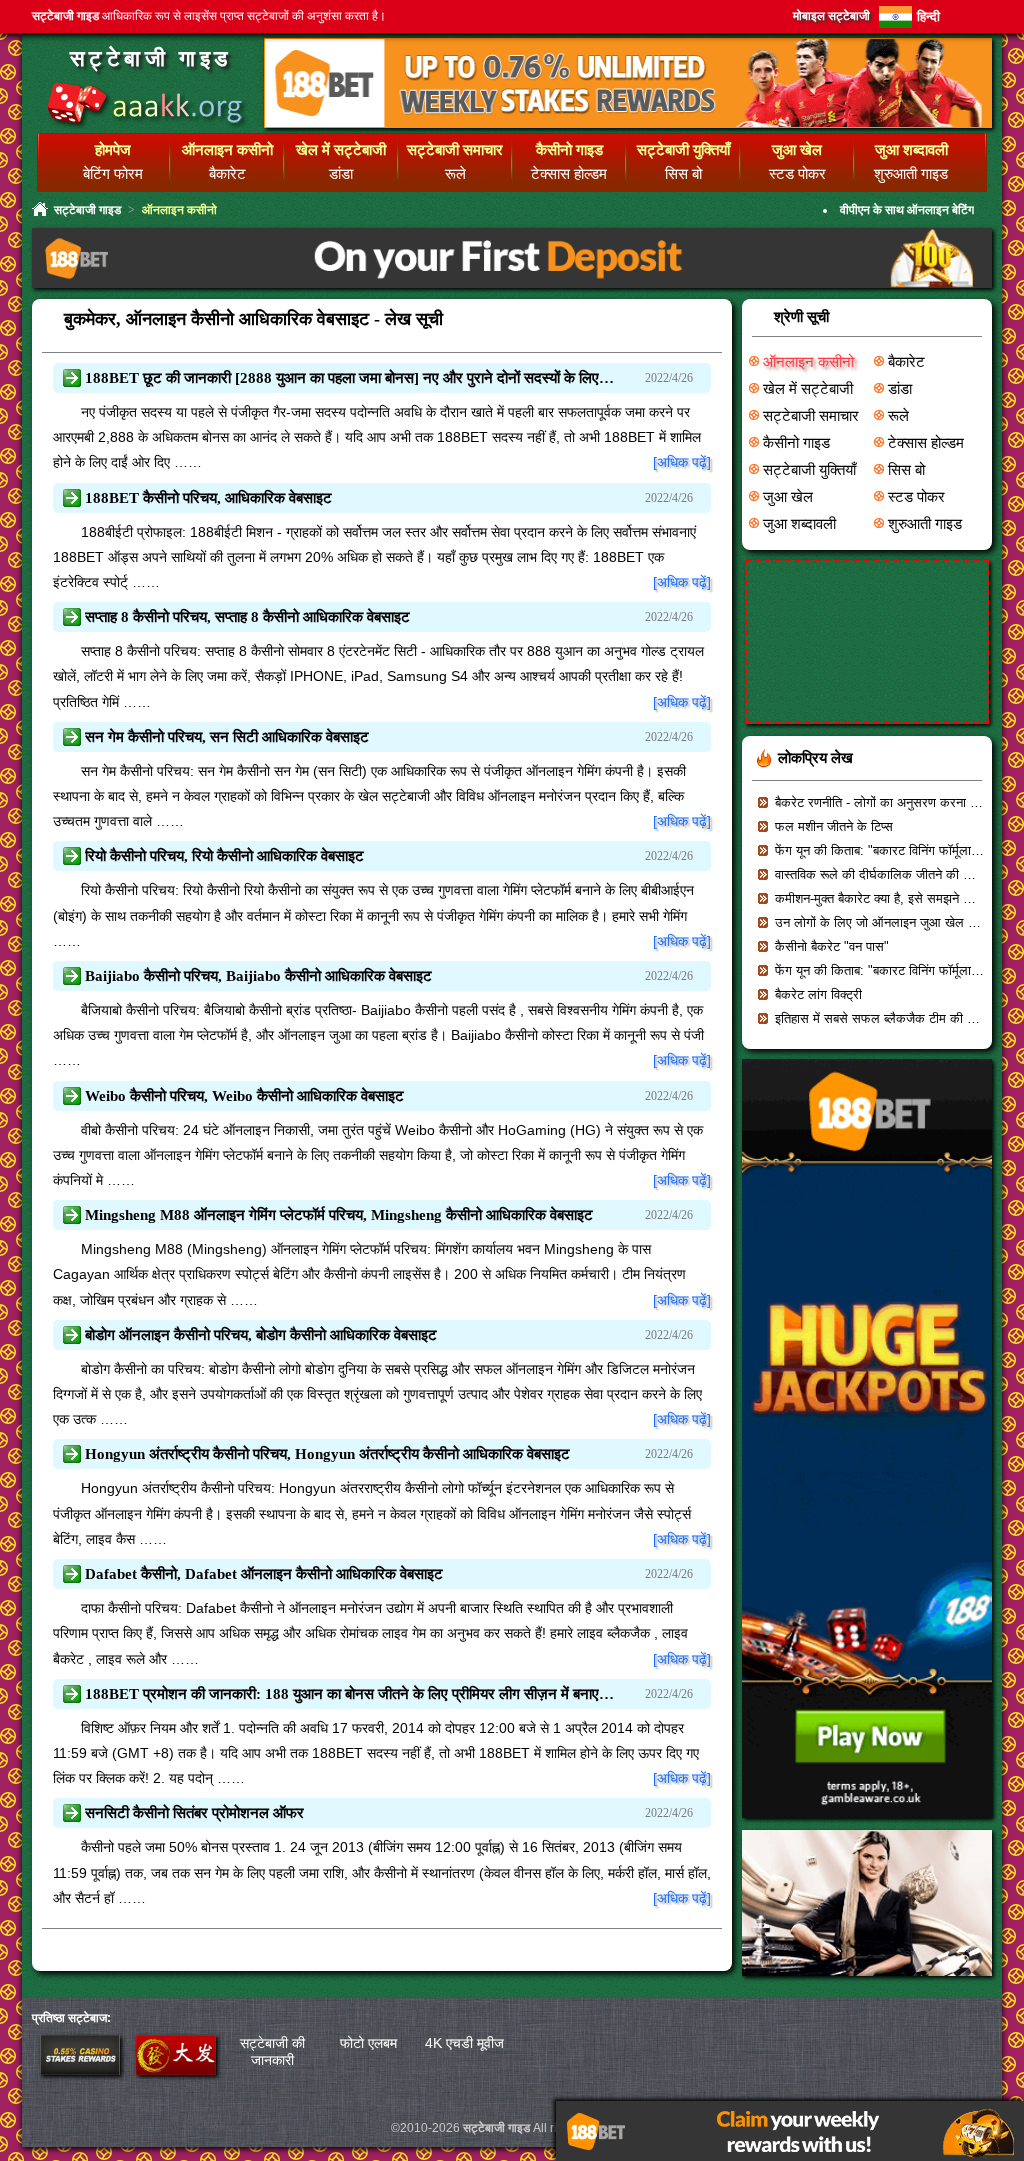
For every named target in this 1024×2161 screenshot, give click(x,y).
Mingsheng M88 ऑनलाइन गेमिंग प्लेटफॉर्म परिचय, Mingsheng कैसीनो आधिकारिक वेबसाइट (339, 1215)
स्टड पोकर (797, 174)
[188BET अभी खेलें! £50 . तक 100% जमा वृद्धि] (867, 1824)
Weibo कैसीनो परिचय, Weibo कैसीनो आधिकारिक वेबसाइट (244, 1096)
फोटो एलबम (368, 2043)
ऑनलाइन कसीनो (808, 362)
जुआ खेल (788, 497)
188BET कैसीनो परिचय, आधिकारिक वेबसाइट (208, 498)
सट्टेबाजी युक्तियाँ (809, 470)
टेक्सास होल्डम (569, 174)
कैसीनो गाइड (796, 443)
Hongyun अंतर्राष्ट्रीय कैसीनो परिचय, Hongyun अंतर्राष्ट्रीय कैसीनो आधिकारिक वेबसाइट (327, 1454)
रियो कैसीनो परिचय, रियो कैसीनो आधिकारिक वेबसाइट (224, 856)
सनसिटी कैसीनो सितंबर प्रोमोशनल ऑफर (194, 1813)
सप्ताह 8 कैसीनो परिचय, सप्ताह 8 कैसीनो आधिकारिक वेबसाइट (247, 617)
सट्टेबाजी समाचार (811, 416)
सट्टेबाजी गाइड (151, 58)
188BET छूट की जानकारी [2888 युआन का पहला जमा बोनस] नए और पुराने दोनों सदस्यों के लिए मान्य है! (350, 378)
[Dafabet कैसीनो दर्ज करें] (176, 2070)
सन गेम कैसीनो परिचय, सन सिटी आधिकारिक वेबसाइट (227, 737)
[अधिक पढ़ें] (682, 462)
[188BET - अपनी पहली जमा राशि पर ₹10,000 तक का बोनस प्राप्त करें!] (512, 285)
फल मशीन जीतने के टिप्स (834, 826)
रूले (455, 174)
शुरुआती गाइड (911, 174)
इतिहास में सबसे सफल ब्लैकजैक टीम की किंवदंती (889, 1018)
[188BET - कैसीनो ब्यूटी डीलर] (867, 1982)
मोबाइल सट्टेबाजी (831, 16)
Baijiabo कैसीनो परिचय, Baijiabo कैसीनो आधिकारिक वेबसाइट (258, 976)
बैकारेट (227, 174)
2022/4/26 (669, 378)
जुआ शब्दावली (799, 524)
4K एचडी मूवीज (464, 2043)
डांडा (341, 174)
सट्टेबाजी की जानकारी (272, 2051)
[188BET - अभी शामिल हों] (628, 124)
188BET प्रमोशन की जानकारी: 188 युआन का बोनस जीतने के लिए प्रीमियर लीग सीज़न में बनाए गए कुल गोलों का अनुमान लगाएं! (350, 1694)
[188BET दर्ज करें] (80, 2070)
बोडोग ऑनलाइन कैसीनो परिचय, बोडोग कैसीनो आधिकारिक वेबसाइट (261, 1335)
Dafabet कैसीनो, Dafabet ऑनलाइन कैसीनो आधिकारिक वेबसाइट (264, 1574)
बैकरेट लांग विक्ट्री (818, 994)
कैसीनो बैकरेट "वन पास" (832, 946)
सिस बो (683, 174)
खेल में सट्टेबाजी (808, 389)
